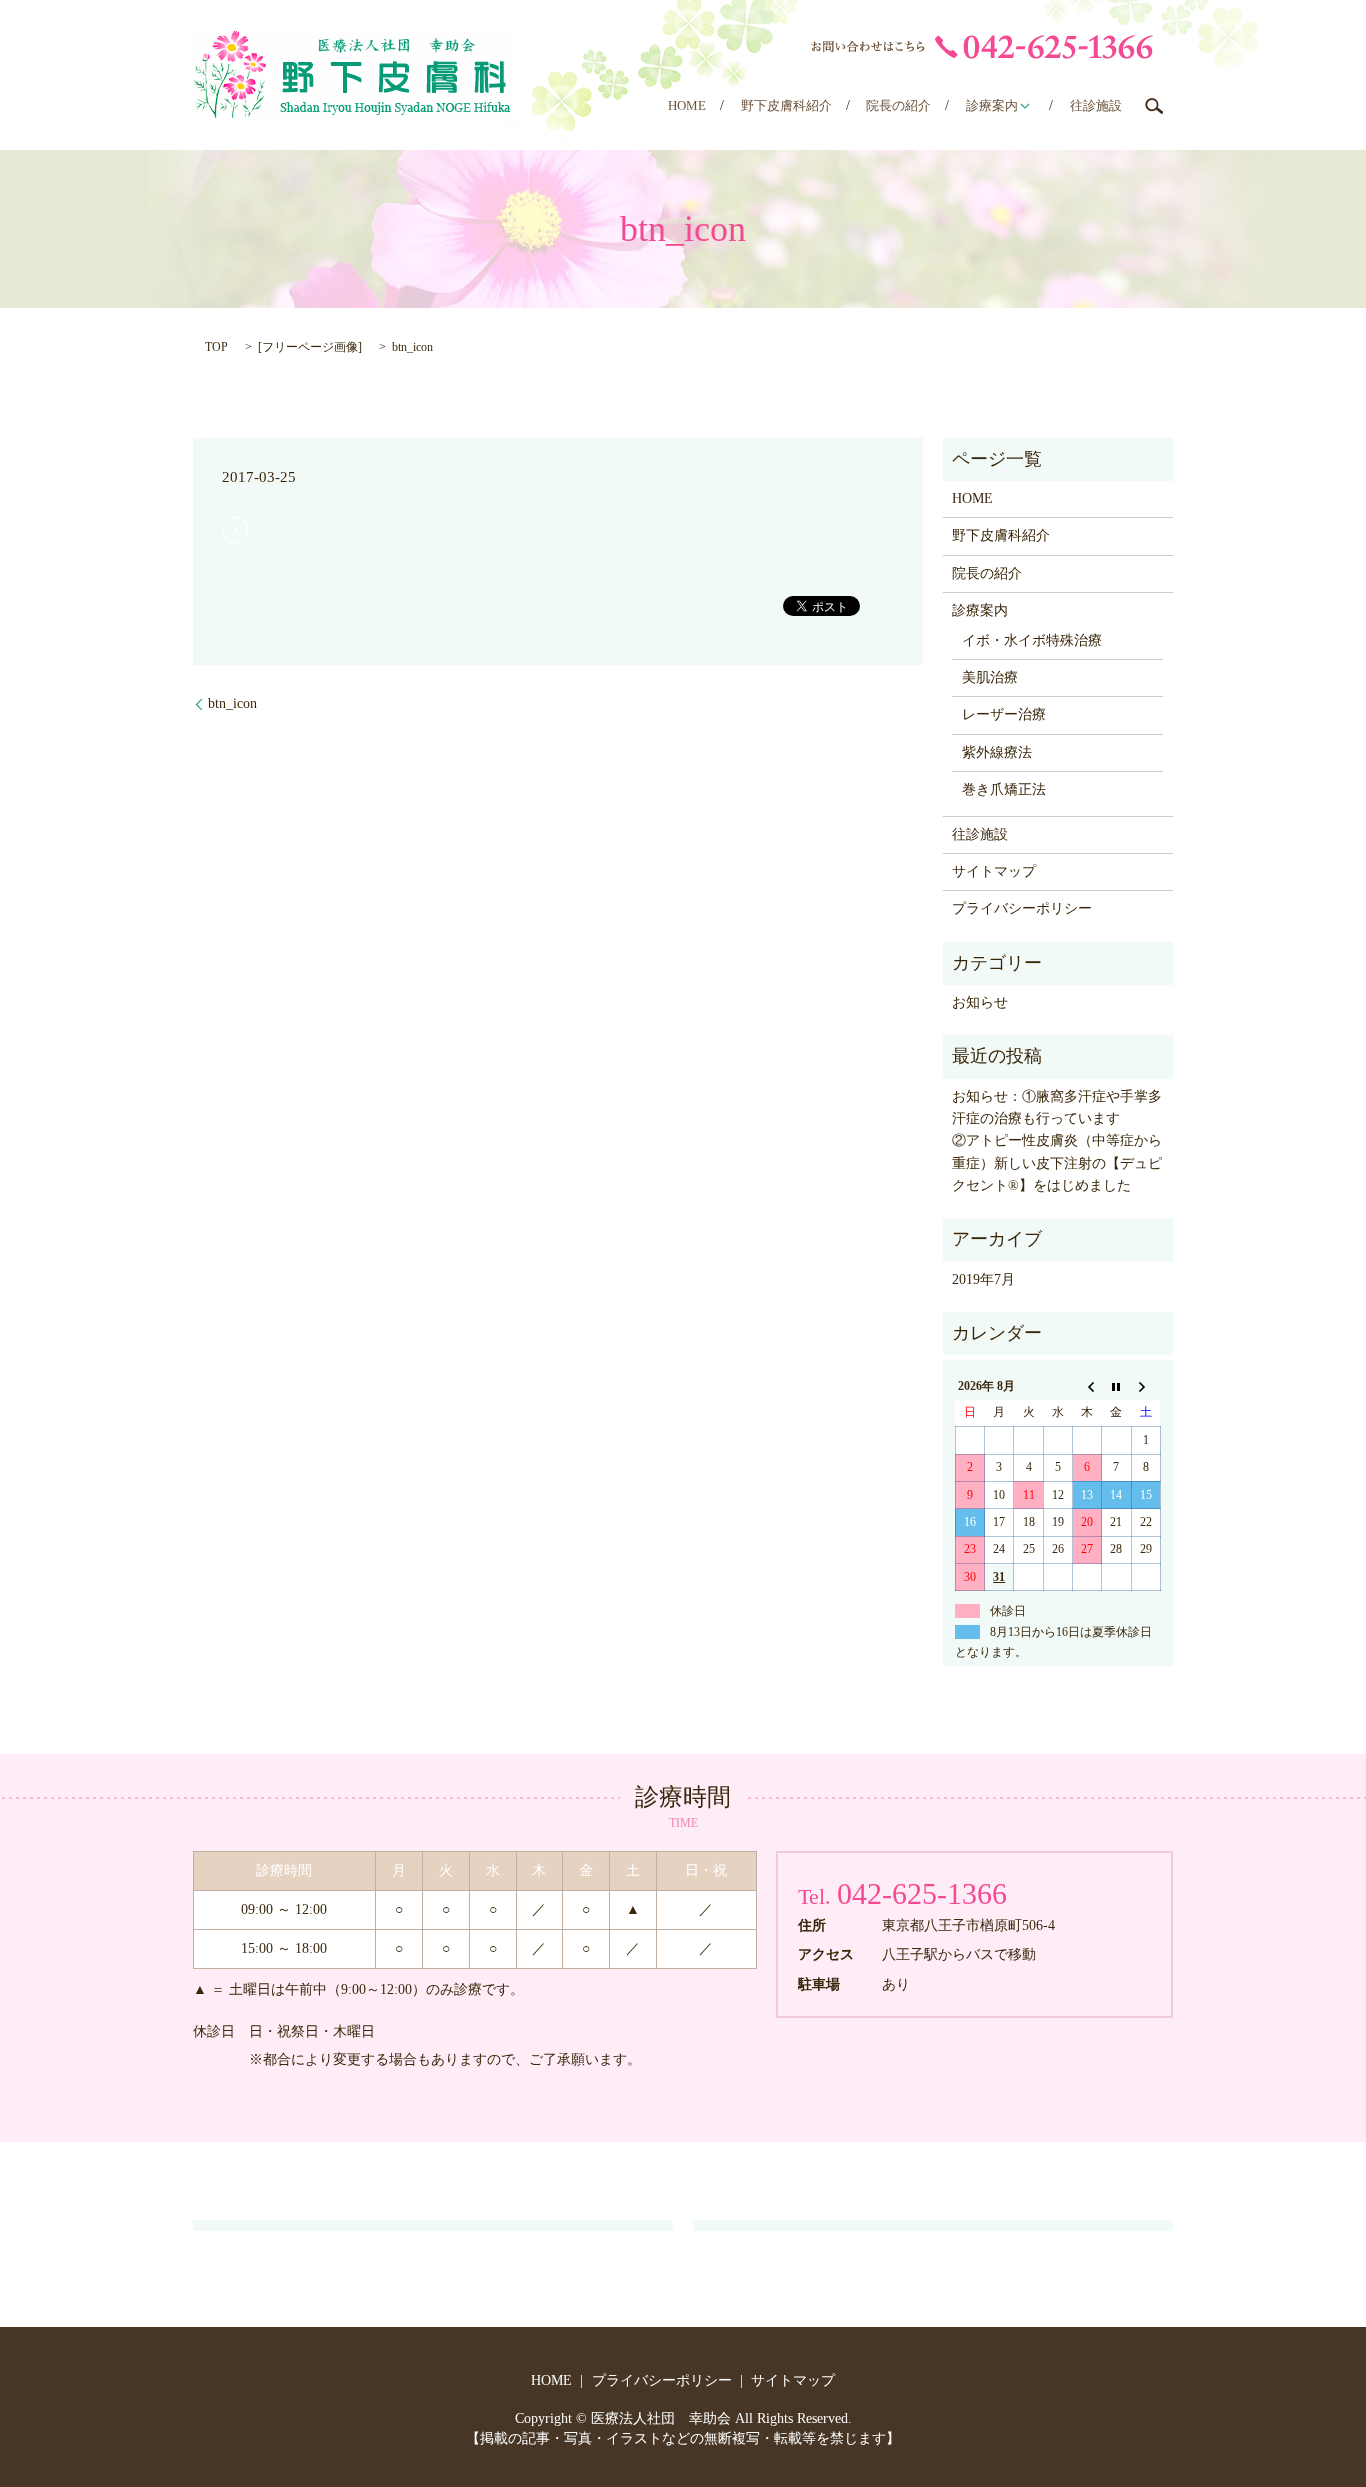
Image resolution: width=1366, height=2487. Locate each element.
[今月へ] (1116, 1386)
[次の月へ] (1145, 1386)
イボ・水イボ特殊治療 (1032, 640)
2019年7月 (983, 1279)
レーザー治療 (1004, 714)
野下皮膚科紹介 (786, 105)
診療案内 (992, 105)
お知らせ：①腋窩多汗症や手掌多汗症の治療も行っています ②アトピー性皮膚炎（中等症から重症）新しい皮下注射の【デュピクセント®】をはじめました (1057, 1141)
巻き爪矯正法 (1004, 789)
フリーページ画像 (310, 347)
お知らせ (980, 1002)
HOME (687, 105)
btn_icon (232, 703)
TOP (216, 347)
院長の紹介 (898, 105)
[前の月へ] (1087, 1386)
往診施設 (1096, 105)
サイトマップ (994, 871)
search (1154, 106)
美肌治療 (990, 677)
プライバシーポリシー (1022, 908)
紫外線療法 (997, 752)
